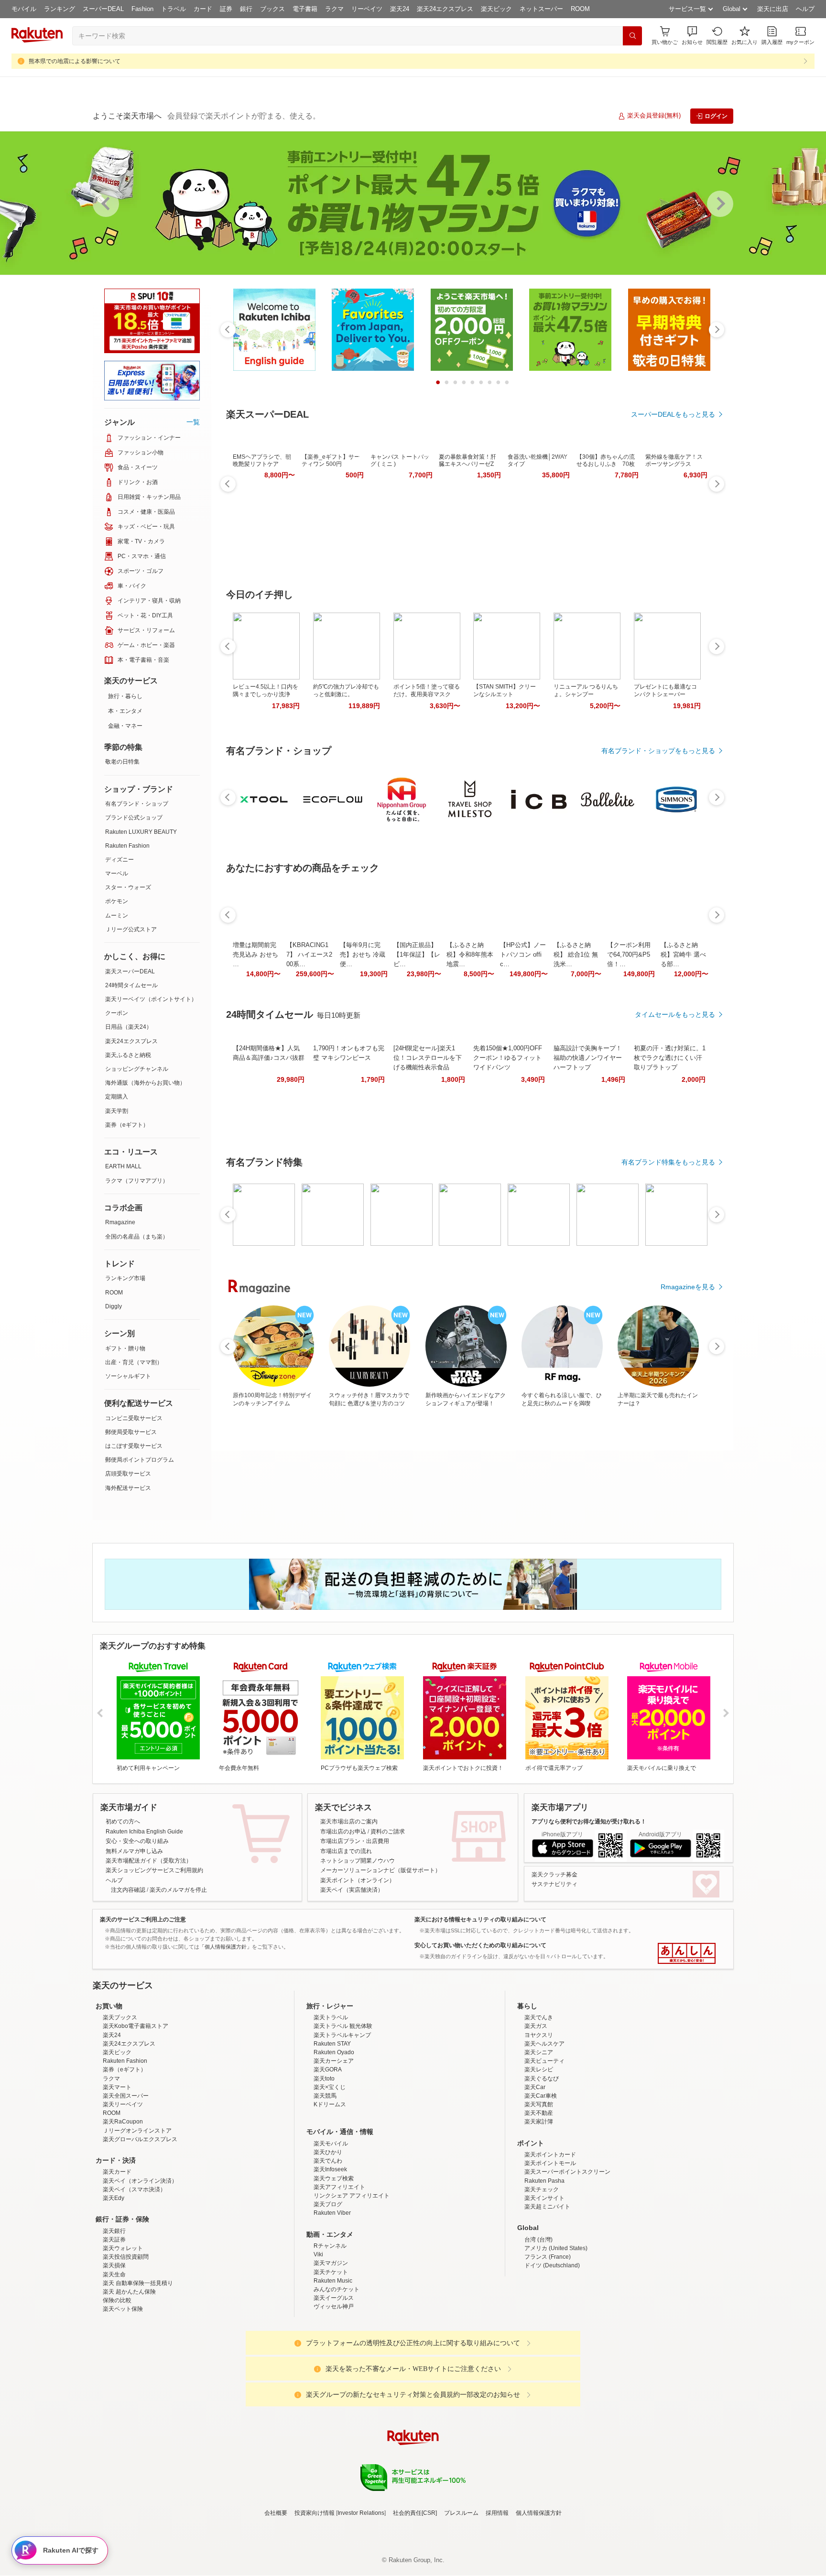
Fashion (142, 9)
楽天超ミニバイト (547, 2207)
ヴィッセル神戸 (334, 2307)
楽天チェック (542, 2189)
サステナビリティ (554, 1884)
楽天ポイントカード (550, 2155)
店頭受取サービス (128, 1474)
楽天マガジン (331, 2263)
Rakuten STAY (332, 2044)
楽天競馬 (325, 2096)
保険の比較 (117, 2300)
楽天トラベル (331, 2017)
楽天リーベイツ (123, 2104)
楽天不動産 (539, 2113)
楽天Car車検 (541, 2096)
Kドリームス (330, 2104)
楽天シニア (539, 2052)
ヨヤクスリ (539, 2035)
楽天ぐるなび (542, 2079)
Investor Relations (361, 2513)
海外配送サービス (128, 1488)
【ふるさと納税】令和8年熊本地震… (470, 954)
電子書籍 (305, 9)
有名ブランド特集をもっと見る (668, 1162)
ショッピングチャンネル (137, 1069)
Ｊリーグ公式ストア (131, 929)
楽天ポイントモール (550, 2163)
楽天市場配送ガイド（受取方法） (149, 1861)
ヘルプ (805, 9)
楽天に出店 (773, 9)
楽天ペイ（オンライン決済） (140, 2181)
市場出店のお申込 (343, 1832)
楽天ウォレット (123, 2248)
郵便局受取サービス (131, 1432)
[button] (692, 36)
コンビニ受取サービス (134, 1418)
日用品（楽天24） (129, 1027)
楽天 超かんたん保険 (129, 2292)
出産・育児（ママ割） (134, 1362)
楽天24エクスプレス (445, 9)
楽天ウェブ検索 (334, 2178)
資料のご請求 (388, 1832)
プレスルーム (461, 2513)
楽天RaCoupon (123, 2122)
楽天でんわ (328, 2161)
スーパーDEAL (103, 9)
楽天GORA (328, 2069)
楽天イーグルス (334, 2298)
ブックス (272, 9)
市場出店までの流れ (346, 1851)
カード (203, 9)
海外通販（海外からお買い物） (145, 1083)
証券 (226, 9)
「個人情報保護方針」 (226, 1947)
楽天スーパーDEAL (130, 971)
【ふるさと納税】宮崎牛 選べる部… (683, 954)
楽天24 (400, 9)
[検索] (632, 36)
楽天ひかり (328, 2152)
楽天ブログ (328, 2204)
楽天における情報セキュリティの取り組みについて (480, 1919)
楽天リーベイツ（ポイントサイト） (151, 999)
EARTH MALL (123, 1166)
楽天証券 (114, 2240)
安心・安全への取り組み (137, 1841)
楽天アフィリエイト (339, 2187)
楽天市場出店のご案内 (349, 1822)
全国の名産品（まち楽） (137, 1237)
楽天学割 (117, 1111)
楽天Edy (114, 2198)
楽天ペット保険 (123, 2309)
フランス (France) (548, 2257)
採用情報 (497, 2513)
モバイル (24, 9)
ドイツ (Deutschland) (552, 2265)
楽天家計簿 (539, 2122)
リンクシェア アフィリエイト (352, 2196)
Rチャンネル (330, 2246)
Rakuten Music (333, 2281)
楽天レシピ (539, 2069)
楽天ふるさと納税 (128, 1055)
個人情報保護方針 (539, 2513)
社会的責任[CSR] (415, 2513)
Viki (318, 2254)
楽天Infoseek (330, 2169)
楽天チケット (331, 2272)
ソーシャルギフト (128, 1376)
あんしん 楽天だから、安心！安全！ (687, 1953)
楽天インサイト (544, 2198)
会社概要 (276, 2513)
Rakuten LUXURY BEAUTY (141, 832)
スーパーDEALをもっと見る (673, 414)
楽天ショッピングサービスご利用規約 (154, 1870)
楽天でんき (539, 2017)
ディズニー (120, 860)
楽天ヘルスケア (544, 2044)
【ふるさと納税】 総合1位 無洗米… (576, 954)
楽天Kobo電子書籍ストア (136, 2026)
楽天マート (117, 2087)
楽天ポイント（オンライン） (358, 1880)
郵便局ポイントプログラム (140, 1460)
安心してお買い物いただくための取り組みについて (480, 1945)
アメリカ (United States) (556, 2248)
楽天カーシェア (334, 2061)
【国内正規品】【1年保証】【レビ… (417, 954)
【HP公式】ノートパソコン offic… (523, 954)
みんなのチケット (337, 2289)
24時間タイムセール (131, 985)
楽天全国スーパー (126, 2096)
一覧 (193, 422)
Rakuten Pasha (544, 2181)
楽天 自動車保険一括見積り (138, 2283)
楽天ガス (536, 2026)
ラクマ (334, 9)
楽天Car (535, 2087)
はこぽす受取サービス (134, 1446)
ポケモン (117, 901)
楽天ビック (496, 9)
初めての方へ (123, 1822)
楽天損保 (114, 2265)
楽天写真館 (539, 2104)
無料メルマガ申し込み (134, 1851)
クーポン (117, 1013)
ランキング (60, 9)
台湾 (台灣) (538, 2240)
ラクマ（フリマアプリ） (137, 1181)
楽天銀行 (114, 2231)
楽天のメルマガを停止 (178, 1890)
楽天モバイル (331, 2144)
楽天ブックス (120, 2017)
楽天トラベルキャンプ (342, 2035)
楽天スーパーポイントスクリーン (567, 2172)
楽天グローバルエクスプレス (140, 2139)
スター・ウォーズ (128, 887)
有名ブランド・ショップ (137, 804)
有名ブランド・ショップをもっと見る (658, 751)
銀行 (246, 9)
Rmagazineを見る (688, 1287)
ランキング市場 (125, 1278)
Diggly (114, 1306)
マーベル (117, 873)
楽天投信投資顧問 (126, 2257)
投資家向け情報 (315, 2513)
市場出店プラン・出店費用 (355, 1841)
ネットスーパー (541, 9)
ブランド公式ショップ (134, 818)
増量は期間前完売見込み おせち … (255, 954)
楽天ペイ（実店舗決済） (352, 1890)
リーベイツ (367, 9)
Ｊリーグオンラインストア (137, 2131)
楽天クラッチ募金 (554, 1875)
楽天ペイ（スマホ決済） (134, 2189)
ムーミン (117, 916)
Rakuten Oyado (334, 2052)
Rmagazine (120, 1222)
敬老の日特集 (122, 762)
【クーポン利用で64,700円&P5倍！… (629, 954)
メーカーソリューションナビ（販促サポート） (380, 1870)
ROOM (580, 9)
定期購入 (117, 1097)
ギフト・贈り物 (125, 1348)
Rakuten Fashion (127, 846)
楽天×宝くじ (330, 2087)
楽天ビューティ (544, 2061)
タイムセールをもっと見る (675, 1014)
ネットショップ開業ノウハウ (358, 1861)
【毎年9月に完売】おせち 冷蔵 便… (363, 954)
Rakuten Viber (332, 2213)
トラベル (174, 9)
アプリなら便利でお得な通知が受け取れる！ (589, 1822)
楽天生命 (114, 2274)
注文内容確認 (128, 1890)
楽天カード (117, 2172)
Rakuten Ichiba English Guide (144, 1832)
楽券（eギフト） (127, 1125)
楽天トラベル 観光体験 (343, 2026)
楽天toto (324, 2079)
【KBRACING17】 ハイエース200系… (309, 954)
